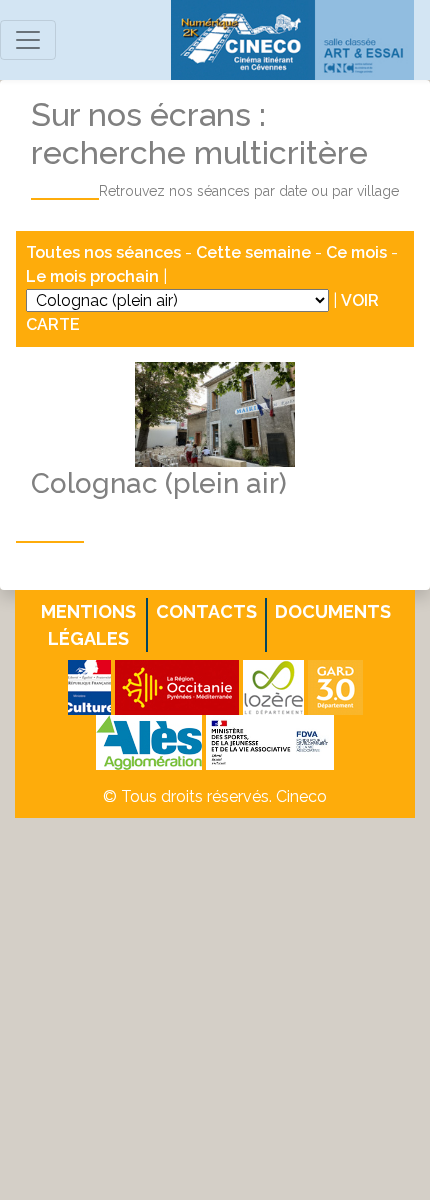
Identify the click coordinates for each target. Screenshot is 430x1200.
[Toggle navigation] (28, 40)
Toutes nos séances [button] (105, 252)
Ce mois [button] (356, 252)
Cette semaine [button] (253, 252)
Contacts (206, 611)
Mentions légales (88, 625)
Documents (333, 611)
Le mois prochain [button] (92, 276)
